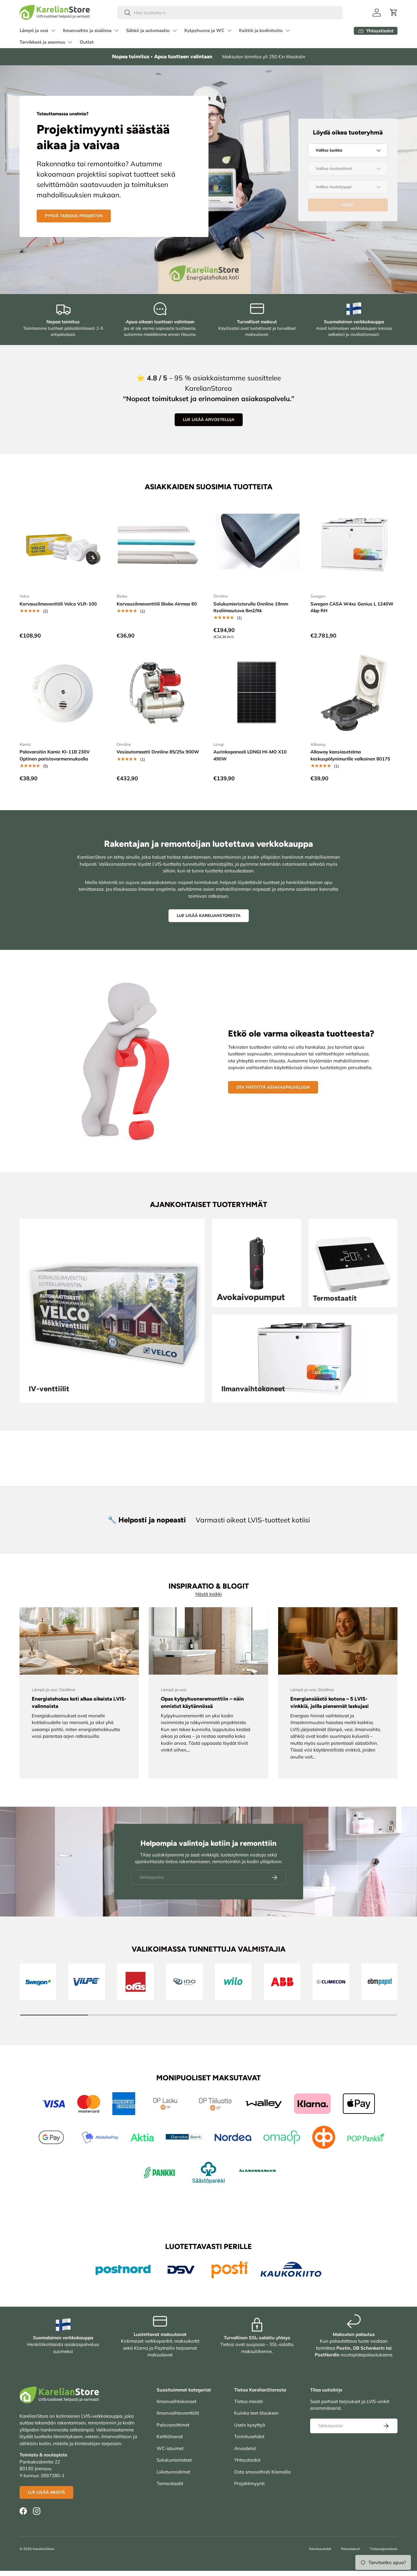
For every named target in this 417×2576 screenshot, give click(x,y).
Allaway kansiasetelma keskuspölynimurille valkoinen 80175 (350, 755)
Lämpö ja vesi (34, 31)
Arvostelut (245, 2448)
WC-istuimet (170, 2448)
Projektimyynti (249, 2483)
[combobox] (230, 13)
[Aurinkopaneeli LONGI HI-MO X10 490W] (257, 693)
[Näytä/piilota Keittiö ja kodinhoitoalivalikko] (288, 31)
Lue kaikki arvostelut (70, 218)
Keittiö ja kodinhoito (261, 31)
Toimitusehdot (249, 2436)
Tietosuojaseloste (384, 2549)
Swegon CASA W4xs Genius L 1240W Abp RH (352, 607)
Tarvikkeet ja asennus (42, 42)
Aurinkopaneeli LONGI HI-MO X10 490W (250, 755)
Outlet (87, 42)
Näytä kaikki (209, 1594)
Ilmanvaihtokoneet (176, 2401)
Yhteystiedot (247, 2460)
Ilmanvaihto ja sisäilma (87, 31)
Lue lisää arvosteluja (209, 419)
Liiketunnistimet (173, 2472)
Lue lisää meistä (46, 2492)
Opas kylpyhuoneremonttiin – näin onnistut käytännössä (202, 1702)
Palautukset (350, 2549)
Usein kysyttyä (250, 2425)
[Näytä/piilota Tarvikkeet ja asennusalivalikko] (70, 42)
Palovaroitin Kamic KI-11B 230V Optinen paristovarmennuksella (55, 755)
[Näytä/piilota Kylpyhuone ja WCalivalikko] (229, 31)
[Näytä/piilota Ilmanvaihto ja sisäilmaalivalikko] (116, 31)
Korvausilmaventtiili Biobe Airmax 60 (157, 604)
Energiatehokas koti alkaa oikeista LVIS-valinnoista (79, 1702)
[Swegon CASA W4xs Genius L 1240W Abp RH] (354, 545)
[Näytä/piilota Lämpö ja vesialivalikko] (53, 31)
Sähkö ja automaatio (148, 31)
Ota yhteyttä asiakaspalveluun (273, 1087)
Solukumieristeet (174, 2460)
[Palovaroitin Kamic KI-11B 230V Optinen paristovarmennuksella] (63, 693)
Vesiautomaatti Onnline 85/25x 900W (158, 752)
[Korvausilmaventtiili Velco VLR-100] (63, 545)
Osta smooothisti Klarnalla (262, 2472)
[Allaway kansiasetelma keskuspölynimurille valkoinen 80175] (354, 693)
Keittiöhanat (170, 2436)
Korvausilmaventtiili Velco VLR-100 (58, 604)
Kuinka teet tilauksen (256, 2413)
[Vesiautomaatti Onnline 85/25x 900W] (160, 693)
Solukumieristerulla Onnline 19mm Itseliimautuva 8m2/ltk (251, 607)
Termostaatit (170, 2483)
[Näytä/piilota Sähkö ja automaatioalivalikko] (175, 31)
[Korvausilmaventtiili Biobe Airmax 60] (160, 545)
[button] (394, 13)
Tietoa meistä (248, 2401)
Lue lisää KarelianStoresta (209, 915)
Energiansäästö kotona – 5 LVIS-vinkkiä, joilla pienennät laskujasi (330, 1702)
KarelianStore (44, 2549)
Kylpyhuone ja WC (204, 31)
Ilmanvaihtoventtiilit (178, 2413)
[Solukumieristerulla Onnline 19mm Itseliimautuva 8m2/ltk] (257, 545)
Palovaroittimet (173, 2425)
